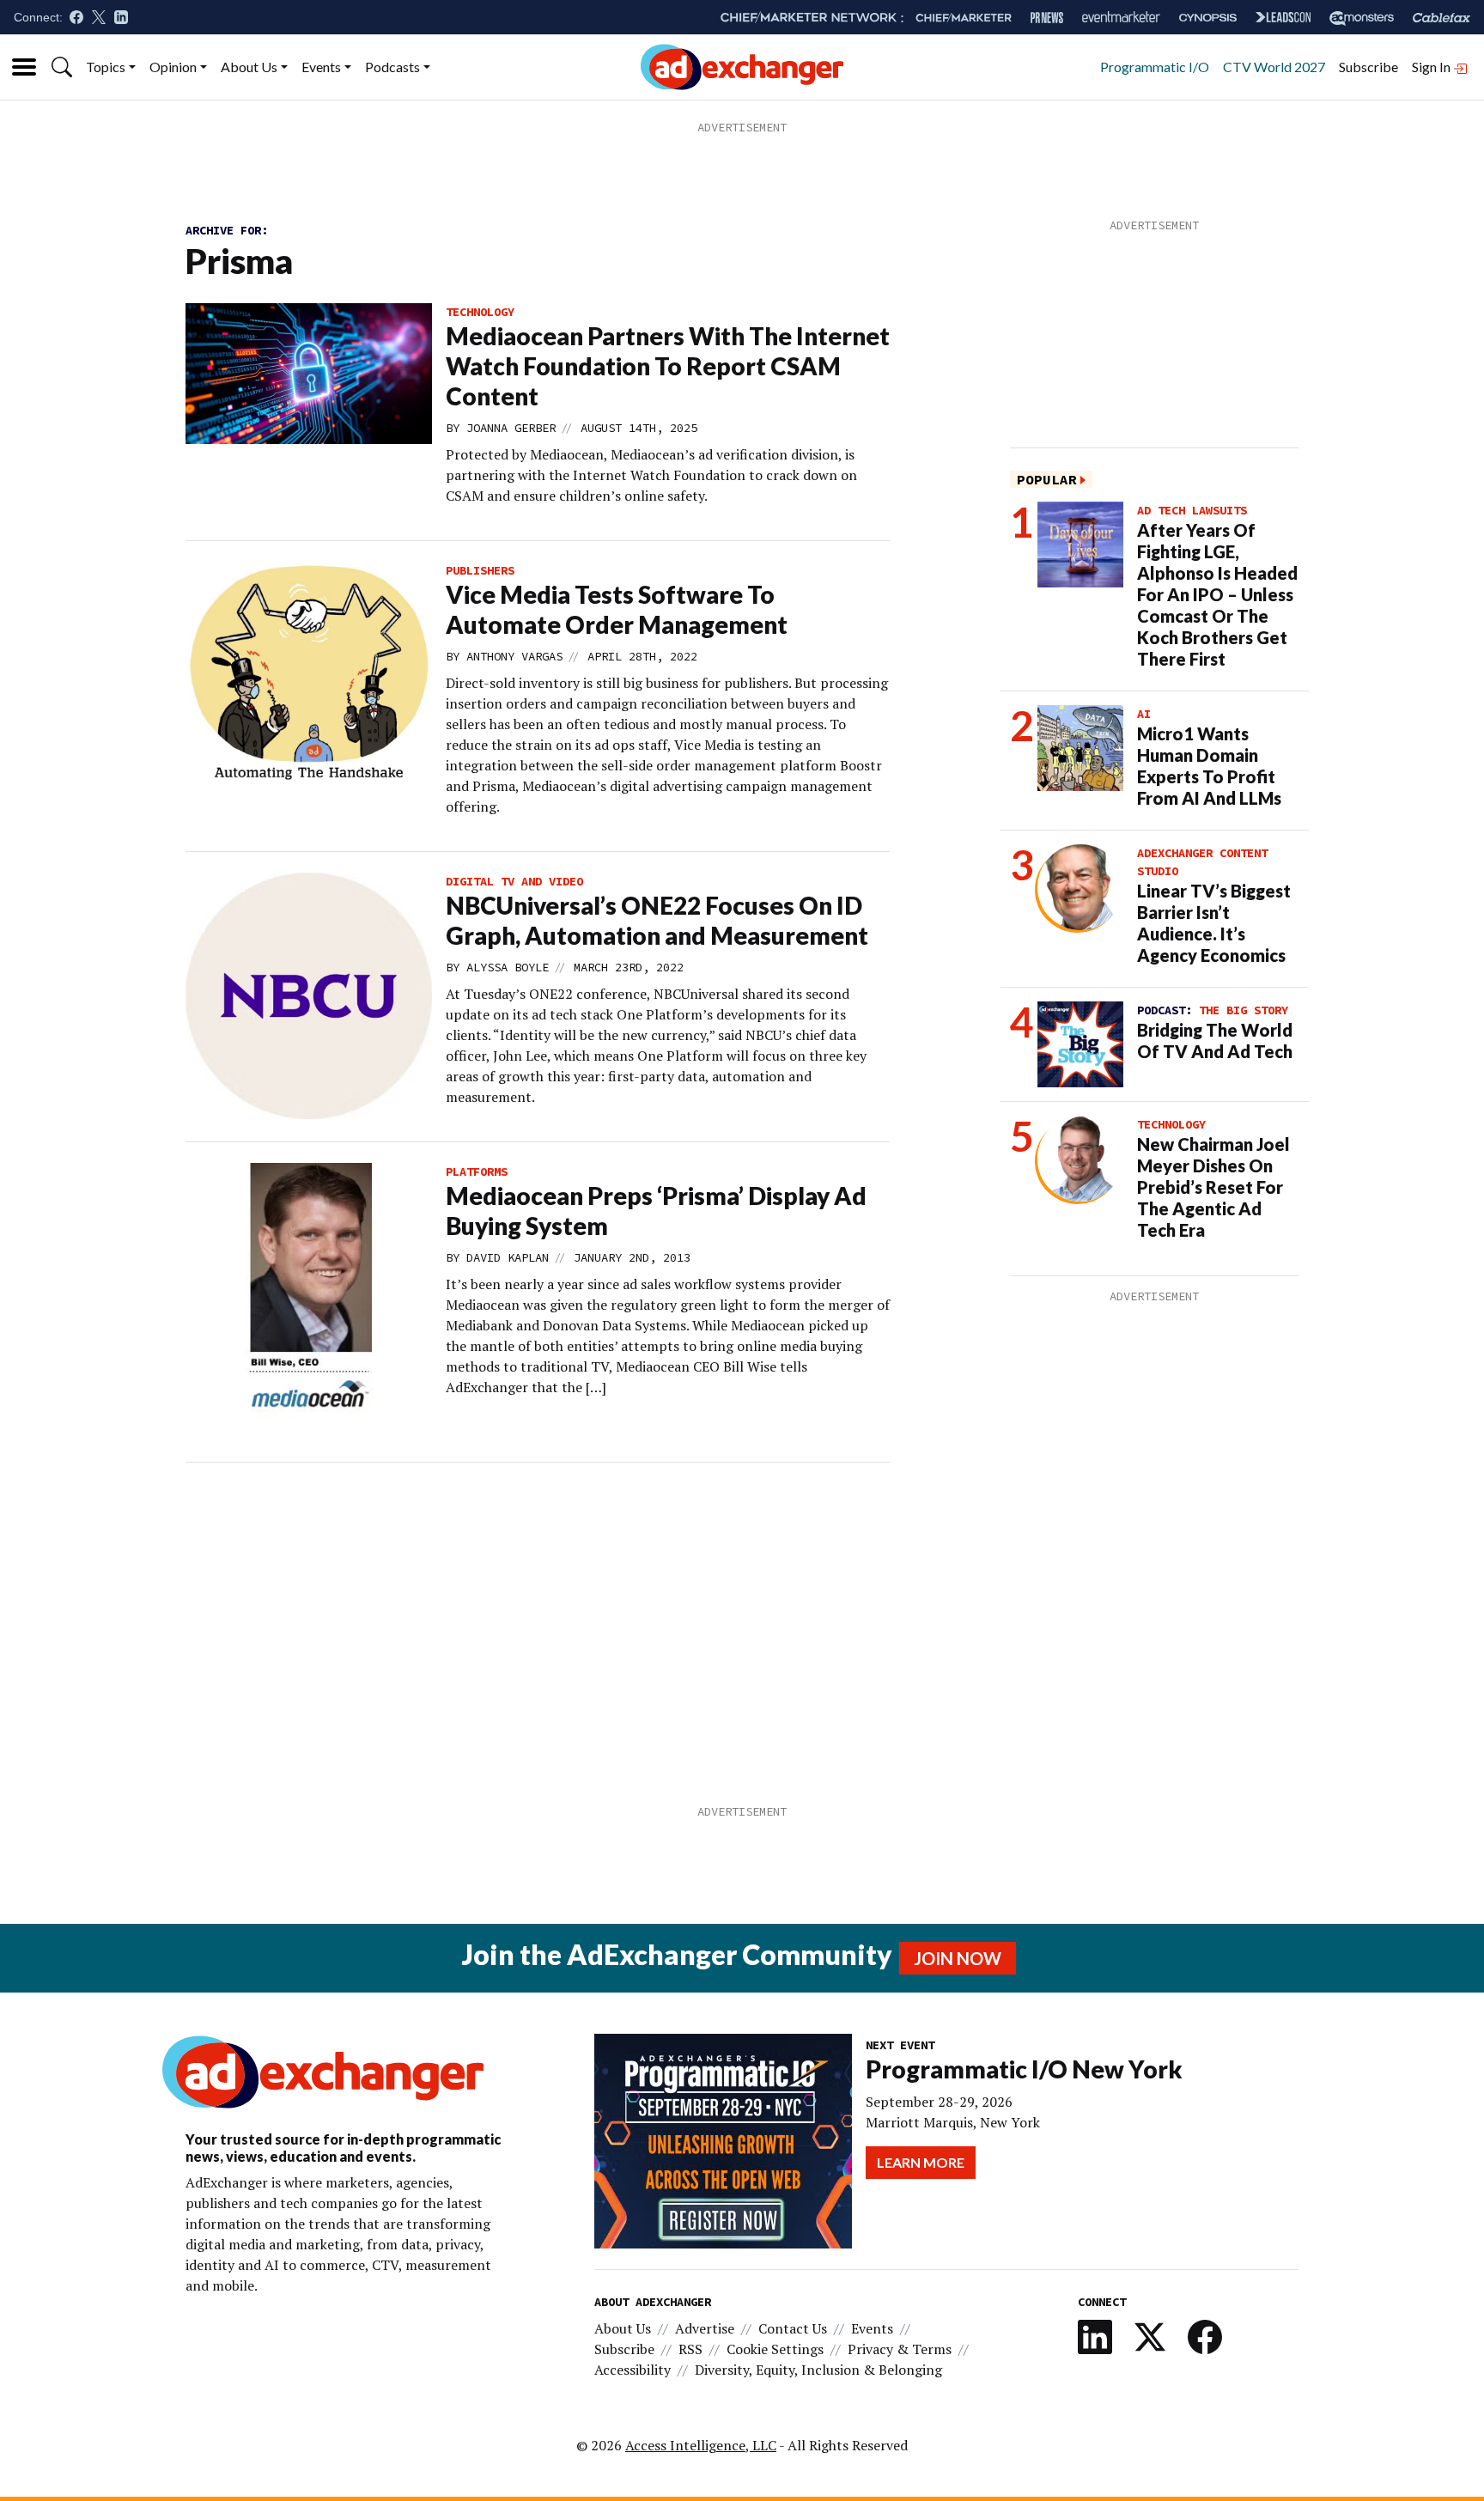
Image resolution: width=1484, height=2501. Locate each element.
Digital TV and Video (514, 881)
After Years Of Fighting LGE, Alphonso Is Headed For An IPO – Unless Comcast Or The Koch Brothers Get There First (1217, 594)
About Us (249, 67)
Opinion (173, 67)
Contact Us (793, 2328)
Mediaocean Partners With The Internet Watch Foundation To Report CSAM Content (668, 366)
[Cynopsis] (1208, 18)
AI (1144, 714)
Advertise (705, 2328)
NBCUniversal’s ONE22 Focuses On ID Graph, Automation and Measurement (657, 920)
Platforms (477, 1171)
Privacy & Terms (900, 2349)
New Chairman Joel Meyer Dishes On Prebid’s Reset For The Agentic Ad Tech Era (1213, 1187)
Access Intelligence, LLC (701, 2445)
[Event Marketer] (1121, 18)
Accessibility (633, 2370)
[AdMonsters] (1362, 18)
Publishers (480, 570)
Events (321, 67)
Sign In (1432, 67)
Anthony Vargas (514, 656)
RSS (690, 2349)
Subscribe (1368, 67)
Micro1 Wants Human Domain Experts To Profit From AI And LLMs (1209, 766)
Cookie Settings (775, 2349)
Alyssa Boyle (508, 967)
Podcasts (392, 67)
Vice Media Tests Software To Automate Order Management (617, 609)
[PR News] (1047, 18)
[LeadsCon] (1283, 17)
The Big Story (1244, 1010)
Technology (480, 312)
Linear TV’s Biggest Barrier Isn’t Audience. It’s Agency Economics (1214, 923)
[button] (62, 67)
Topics (106, 67)
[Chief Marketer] (964, 18)
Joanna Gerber (511, 428)
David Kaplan (508, 1257)
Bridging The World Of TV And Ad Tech (1215, 1041)
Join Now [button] (958, 1958)
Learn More (921, 2162)
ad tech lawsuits (1192, 510)
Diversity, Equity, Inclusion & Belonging (818, 2370)
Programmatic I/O (1155, 67)
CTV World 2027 (1274, 67)
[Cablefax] (1441, 18)
